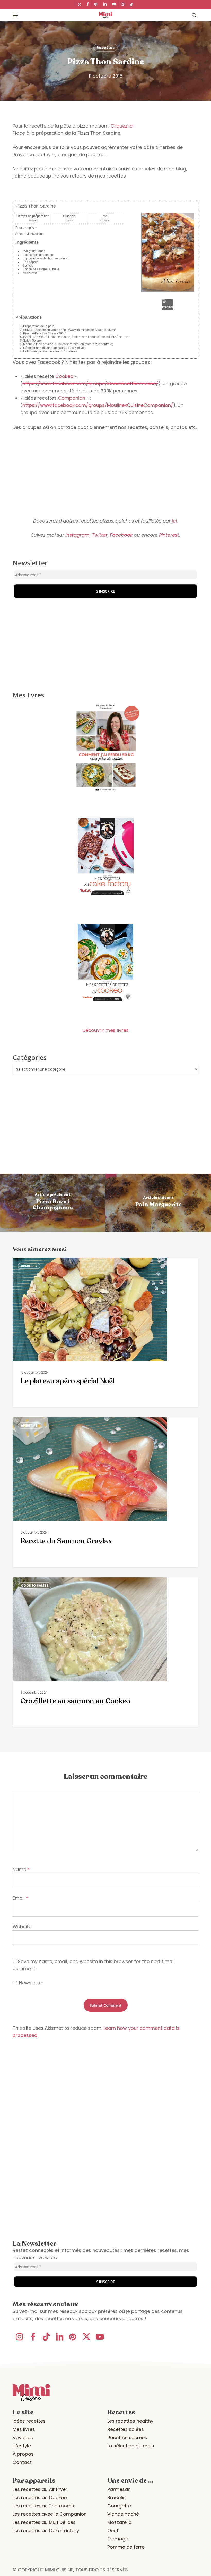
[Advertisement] (105, 474)
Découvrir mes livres (105, 1030)
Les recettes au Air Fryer (40, 2489)
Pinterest (169, 535)
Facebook (121, 535)
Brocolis (116, 2498)
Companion (72, 398)
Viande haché (123, 2514)
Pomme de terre (126, 2547)
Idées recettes (29, 2421)
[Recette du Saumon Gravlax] (105, 1492)
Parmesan (119, 2489)
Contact (22, 2462)
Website (22, 1927)
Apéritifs (29, 1266)
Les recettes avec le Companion (50, 2514)
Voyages (23, 2438)
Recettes (105, 48)
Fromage (118, 2539)
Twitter (100, 535)
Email (20, 1898)
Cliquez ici (122, 126)
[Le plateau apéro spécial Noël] (105, 1332)
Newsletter (31, 1983)
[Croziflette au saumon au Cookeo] (105, 1652)
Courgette (119, 2506)
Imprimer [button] (168, 307)
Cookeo (64, 376)
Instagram (77, 535)
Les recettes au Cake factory (46, 2531)
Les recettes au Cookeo (40, 2498)
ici (174, 521)
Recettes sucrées (127, 2438)
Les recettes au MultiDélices (44, 2522)
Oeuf (113, 2531)
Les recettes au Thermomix (44, 2506)
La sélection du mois (131, 2446)
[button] (15, 15)
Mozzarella (120, 2522)
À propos (23, 2454)
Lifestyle (22, 2446)
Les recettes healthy (130, 2421)
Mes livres (24, 2429)
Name (21, 1869)
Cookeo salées (35, 1585)
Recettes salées (126, 2429)
